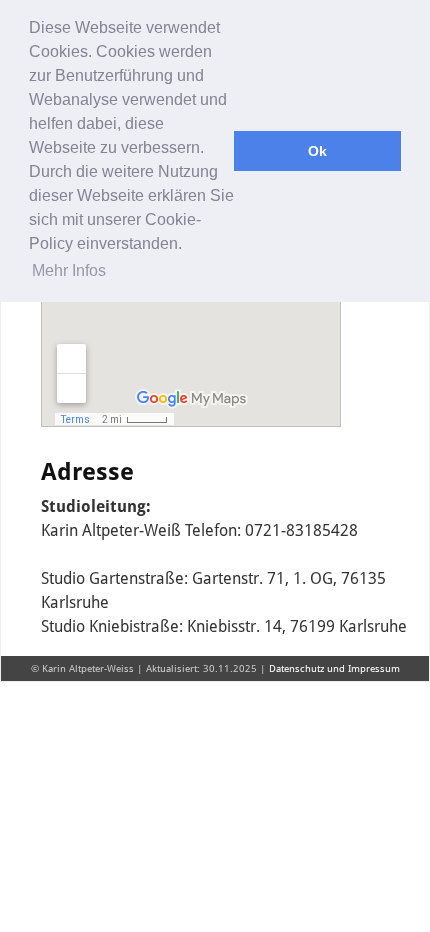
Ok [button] (317, 151)
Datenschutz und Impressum (334, 668)
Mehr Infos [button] (69, 270)
